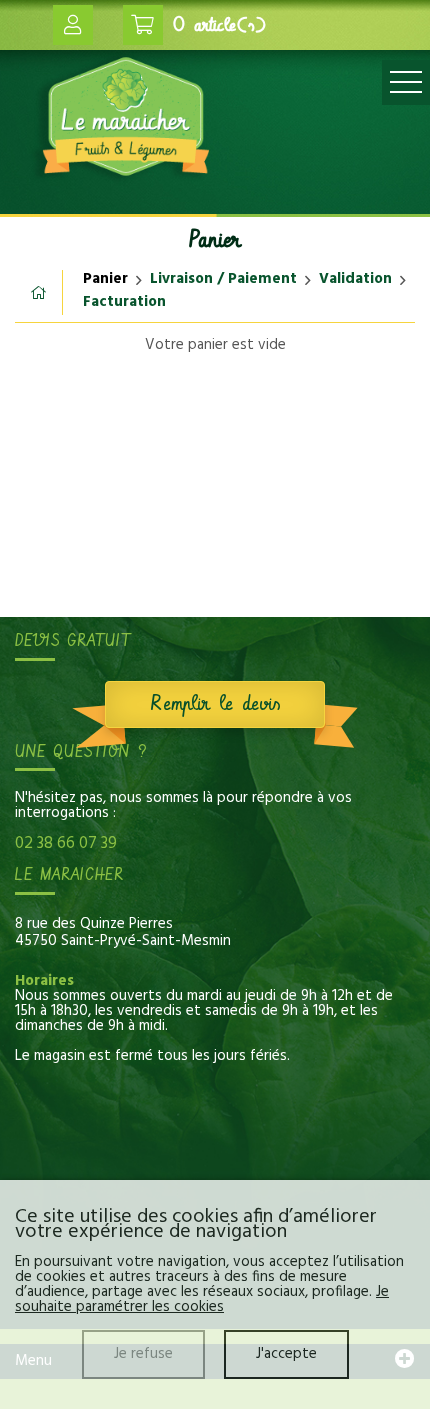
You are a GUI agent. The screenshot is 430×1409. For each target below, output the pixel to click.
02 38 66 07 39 (66, 843)
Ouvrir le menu (406, 82)
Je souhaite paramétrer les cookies (202, 1299)
